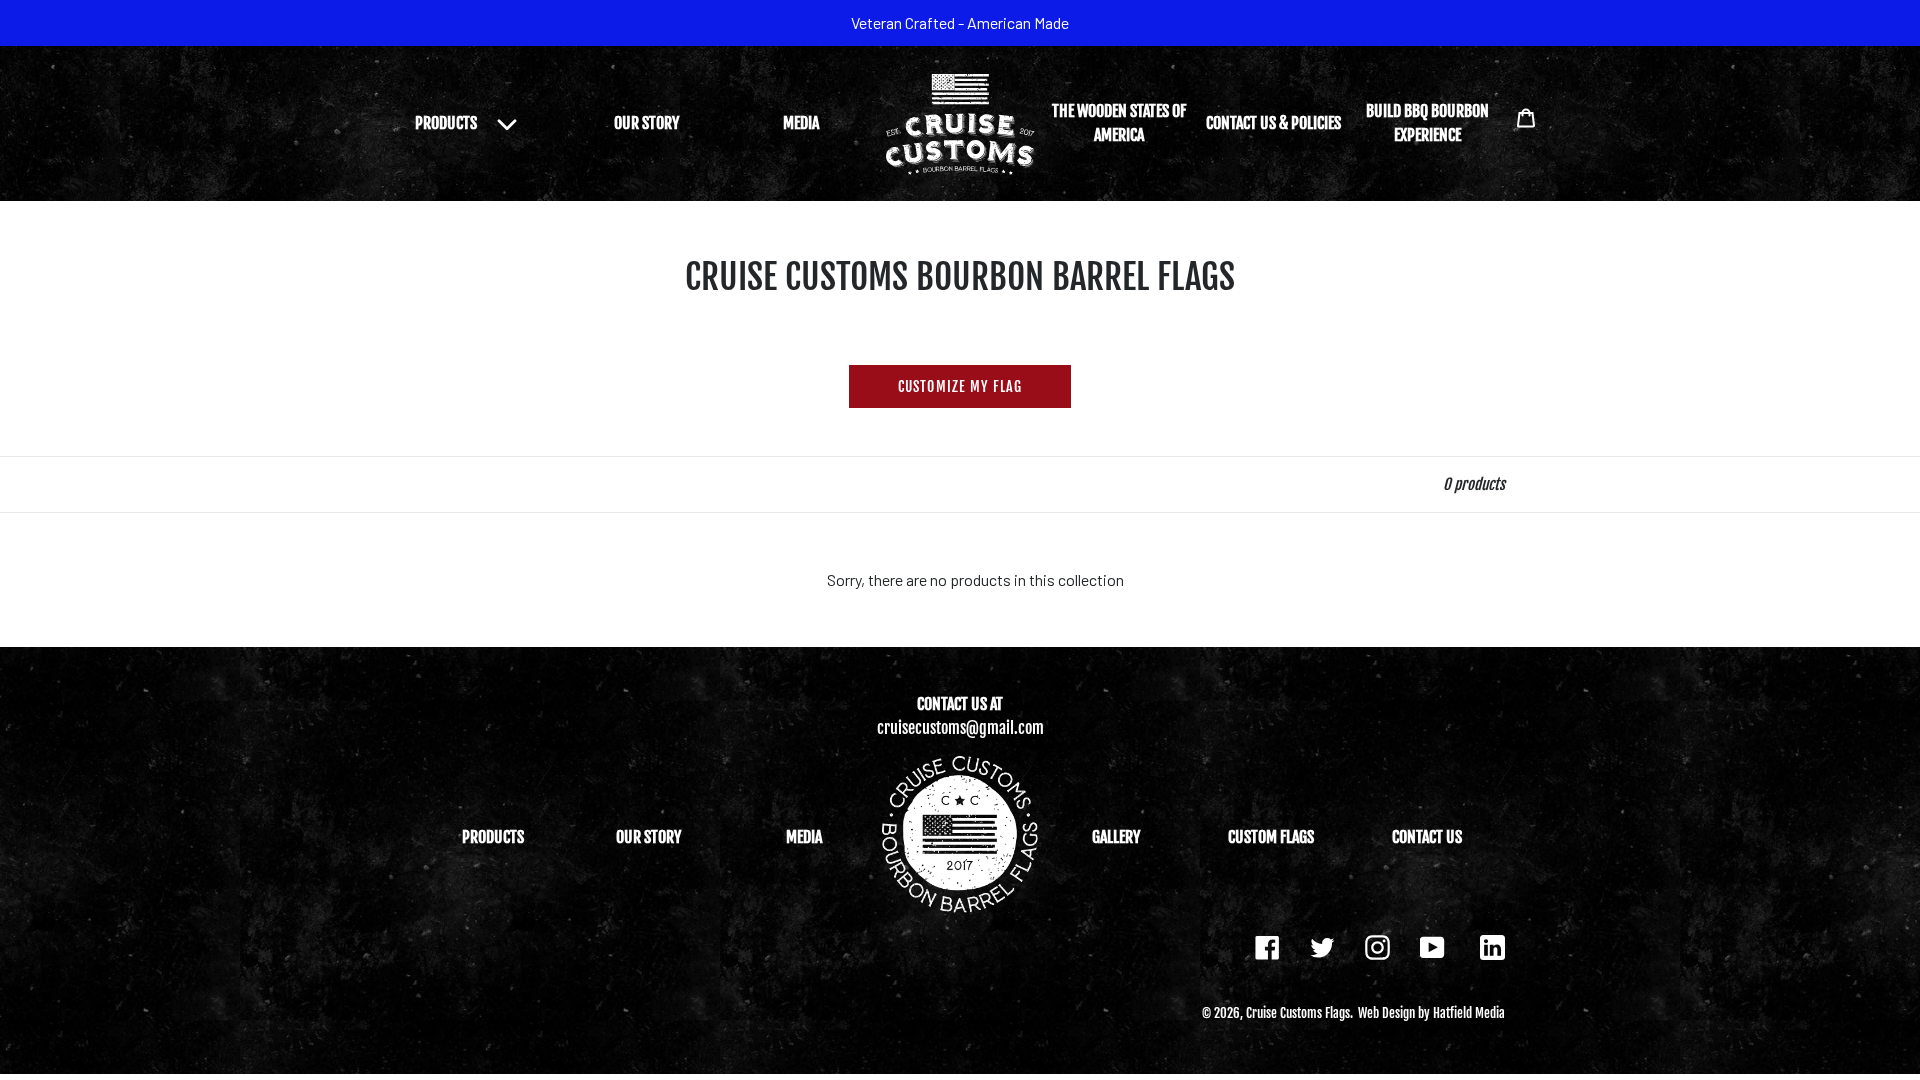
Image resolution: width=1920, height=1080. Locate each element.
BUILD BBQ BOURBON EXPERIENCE (1427, 123)
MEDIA (801, 123)
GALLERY (1116, 837)
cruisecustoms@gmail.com (960, 728)
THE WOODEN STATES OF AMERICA (1119, 123)
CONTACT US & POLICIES (1273, 123)
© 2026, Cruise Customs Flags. (1277, 1013)
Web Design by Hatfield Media (1431, 1013)
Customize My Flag (960, 386)
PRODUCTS (493, 837)
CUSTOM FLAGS (1271, 837)
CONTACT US (1427, 837)
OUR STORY (646, 123)
